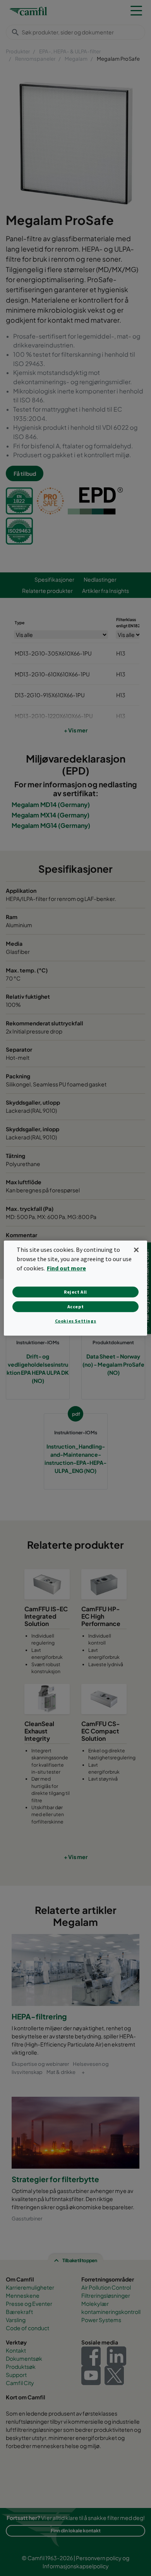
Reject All (75, 1292)
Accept (76, 1307)
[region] (76, 1288)
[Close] (136, 1250)
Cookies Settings (76, 1321)
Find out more (66, 1268)
